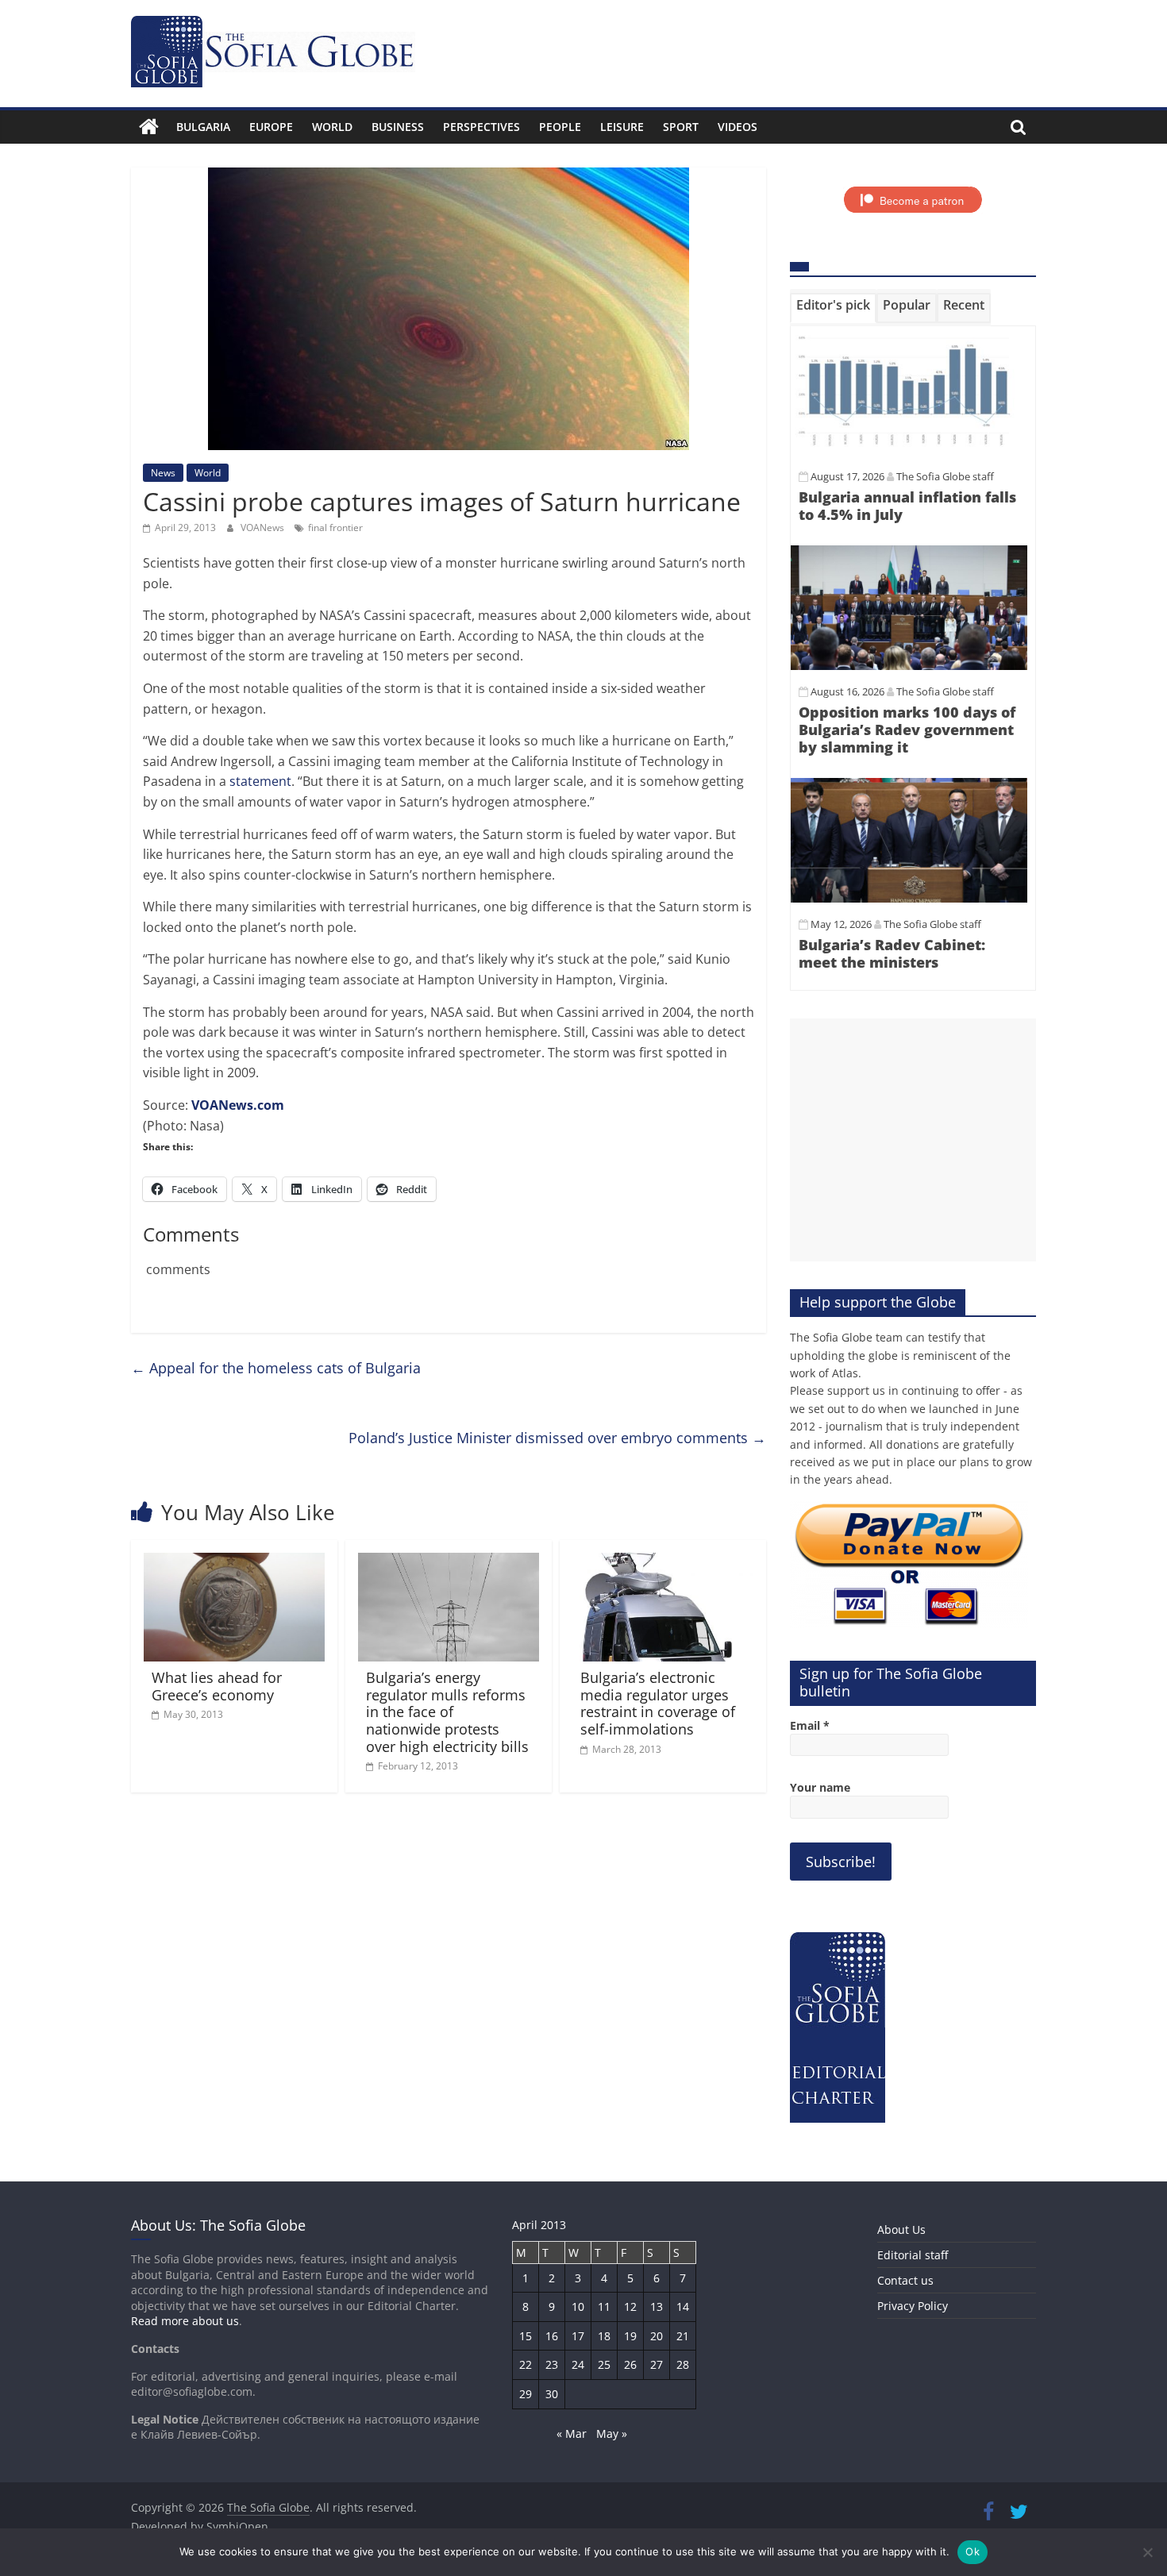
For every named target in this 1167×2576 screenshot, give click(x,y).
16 (552, 2336)
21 (683, 2336)
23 (552, 2364)
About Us (901, 2229)
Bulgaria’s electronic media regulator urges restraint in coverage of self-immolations (658, 1703)
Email (810, 1725)
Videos (738, 127)
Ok (972, 2551)
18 (604, 2336)
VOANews (264, 528)
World (332, 127)
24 (578, 2364)
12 (630, 2306)
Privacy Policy (913, 2306)
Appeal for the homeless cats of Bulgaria (276, 1368)
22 (526, 2364)
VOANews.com (238, 1105)
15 (526, 2336)
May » (612, 2434)
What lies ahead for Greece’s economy (217, 1686)
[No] (1147, 2552)
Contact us (905, 2280)
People (560, 127)
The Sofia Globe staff (945, 476)
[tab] (833, 308)
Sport (681, 127)
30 (552, 2394)
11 (604, 2306)
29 (526, 2394)
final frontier (335, 528)
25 (604, 2364)
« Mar (572, 2434)
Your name (820, 1787)
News (163, 473)
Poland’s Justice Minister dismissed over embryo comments (557, 1438)
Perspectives (481, 127)
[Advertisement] (913, 1140)
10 (578, 2306)
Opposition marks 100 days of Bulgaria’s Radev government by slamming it (907, 729)
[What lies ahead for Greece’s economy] (234, 1562)
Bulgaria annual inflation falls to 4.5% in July (907, 506)
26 (630, 2364)
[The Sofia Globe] (149, 127)
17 (578, 2336)
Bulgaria (203, 127)
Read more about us (185, 2321)
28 (683, 2364)
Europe (271, 127)
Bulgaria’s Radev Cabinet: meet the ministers (892, 953)
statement (260, 781)
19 (630, 2336)
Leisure (622, 127)
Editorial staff (913, 2255)
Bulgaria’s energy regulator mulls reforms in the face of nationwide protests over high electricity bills (447, 1712)
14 (683, 2306)
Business (398, 127)
